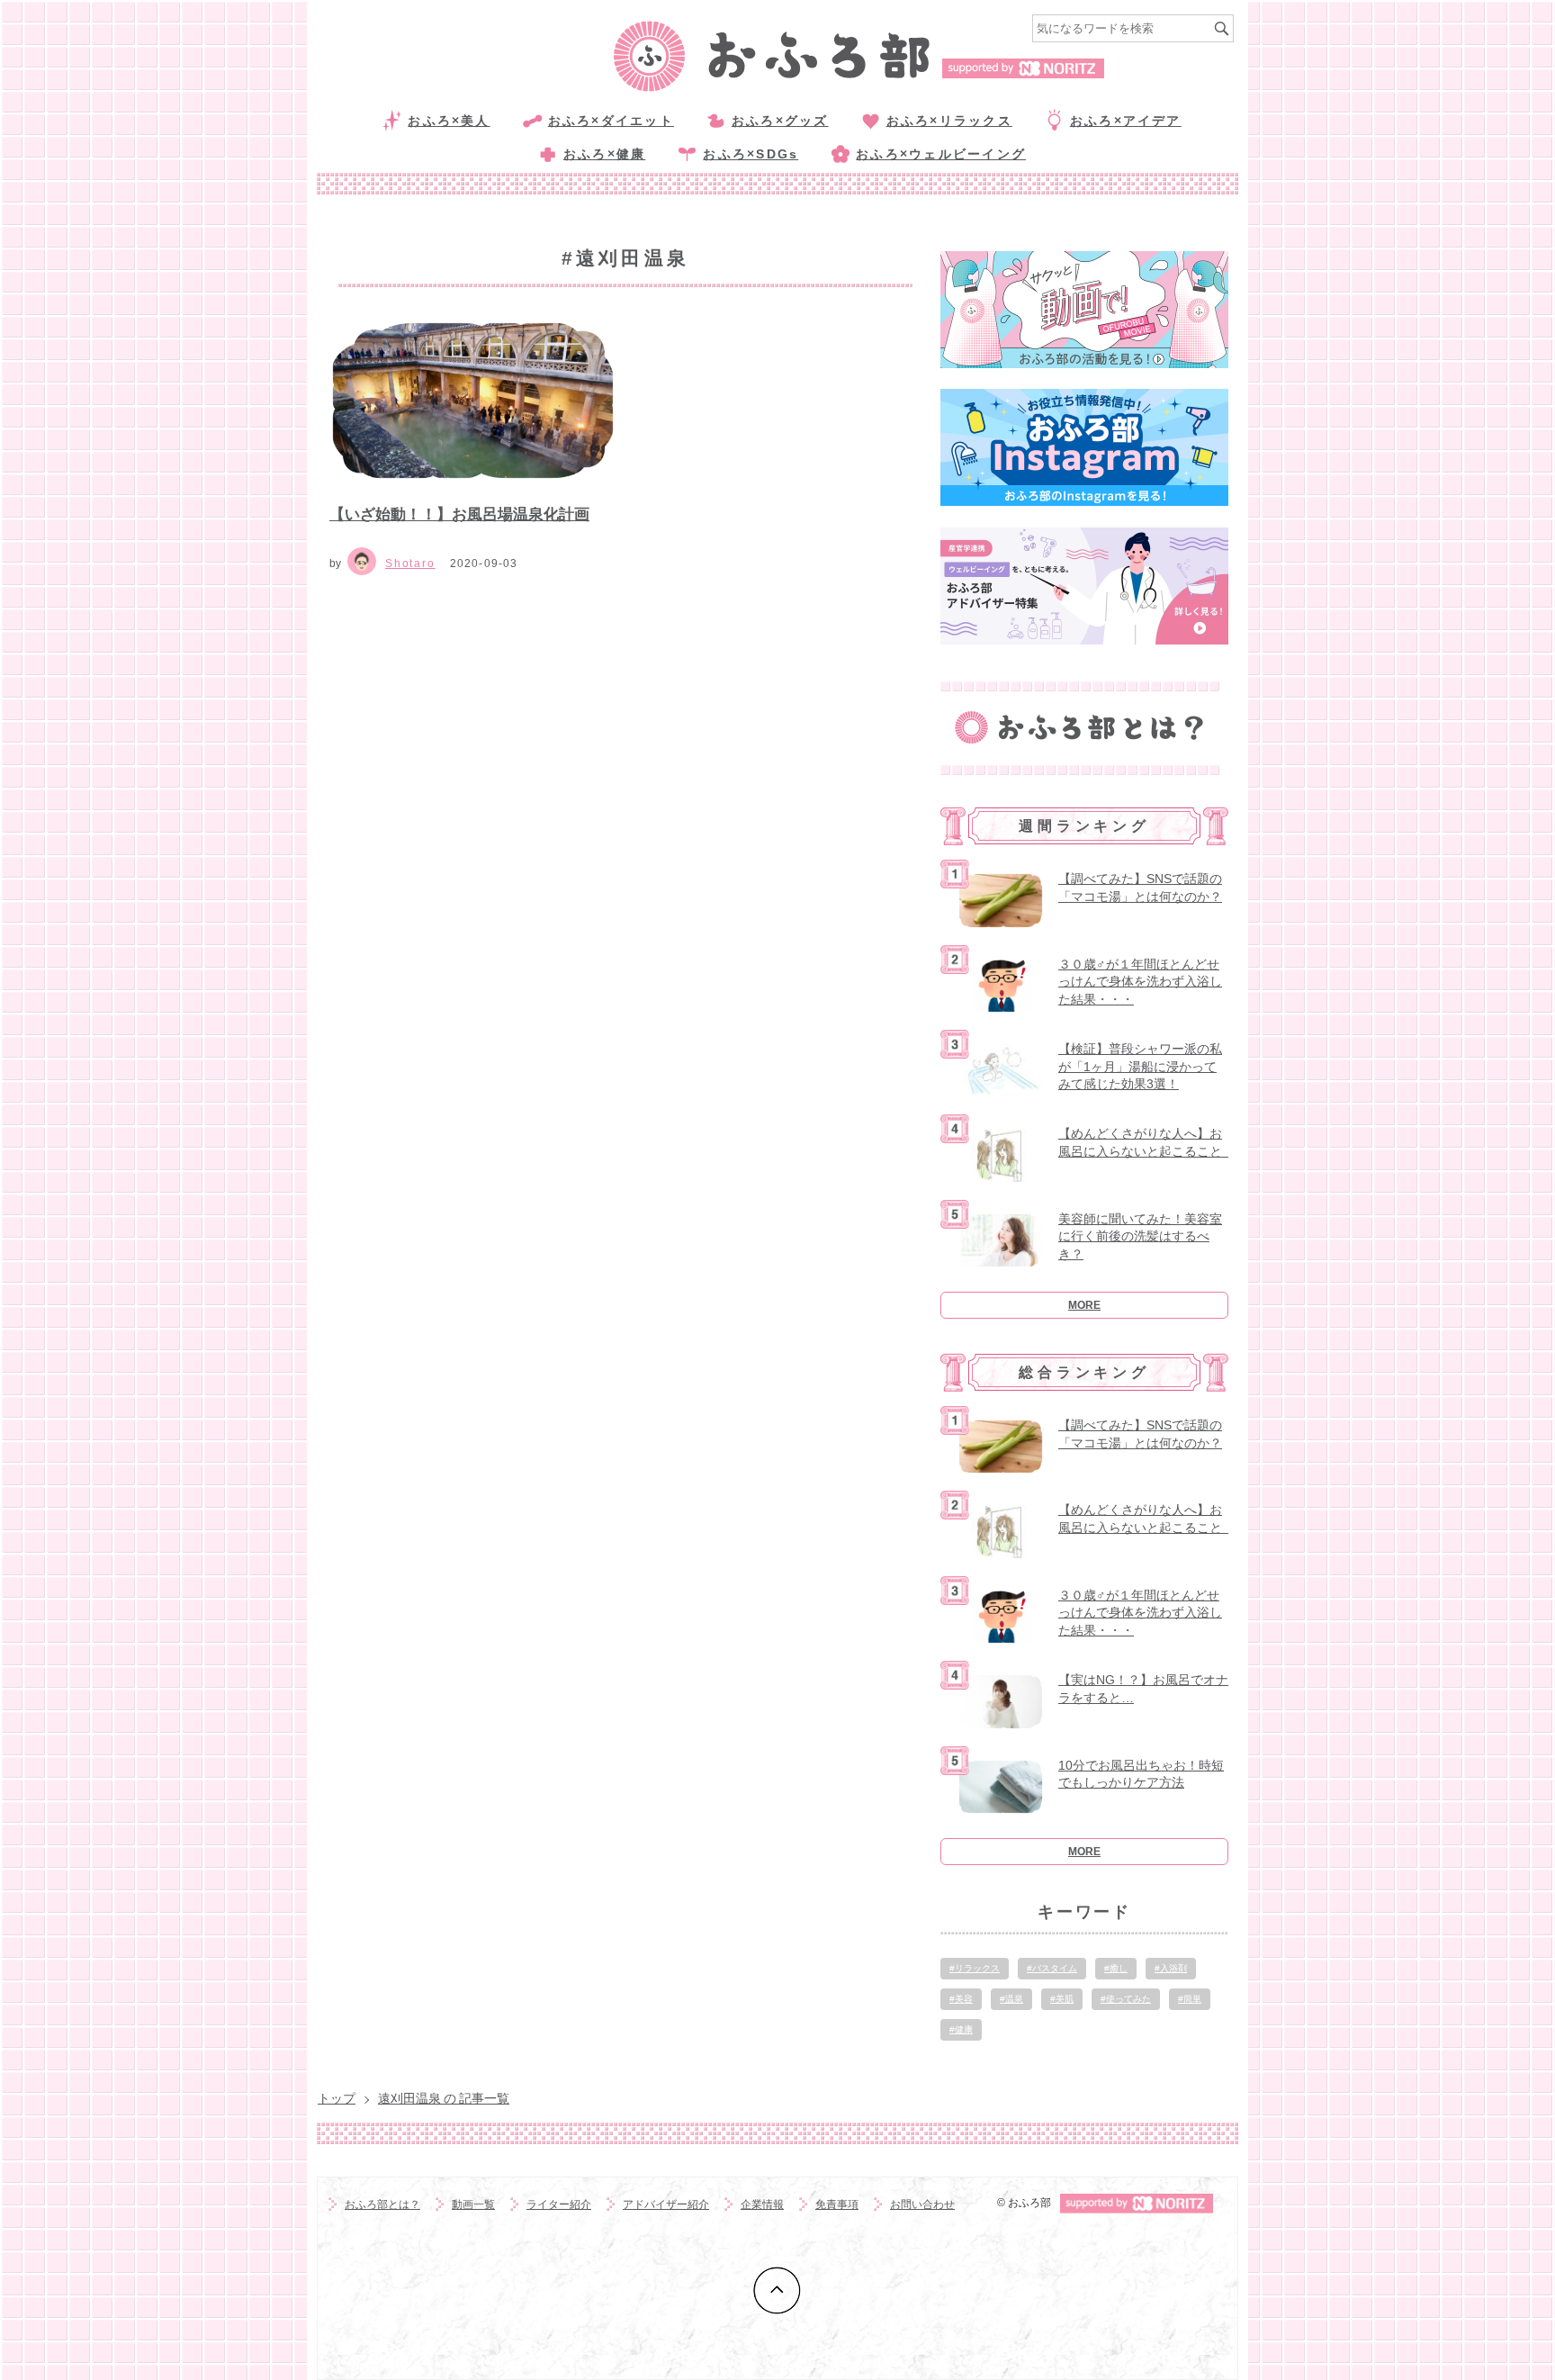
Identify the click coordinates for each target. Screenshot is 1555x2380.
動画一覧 (473, 2204)
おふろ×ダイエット (611, 121)
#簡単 (1190, 1999)
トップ (337, 2098)
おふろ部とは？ (382, 2204)
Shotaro (410, 563)
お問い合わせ (922, 2204)
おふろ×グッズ (780, 121)
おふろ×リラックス (949, 121)
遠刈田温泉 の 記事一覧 (444, 2098)
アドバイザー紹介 (666, 2204)
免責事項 (837, 2204)
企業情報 (762, 2204)
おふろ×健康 (604, 154)
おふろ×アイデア (1126, 121)
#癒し (1116, 1968)
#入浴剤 (1171, 1968)
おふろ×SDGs (751, 154)
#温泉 (1011, 1999)
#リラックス (975, 1968)
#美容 (961, 1999)
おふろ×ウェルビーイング (941, 154)
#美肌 (1062, 1999)
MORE (1084, 1305)
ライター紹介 (559, 2204)
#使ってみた (1126, 1999)
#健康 (961, 2029)
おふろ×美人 (449, 121)
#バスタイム (1052, 1968)
